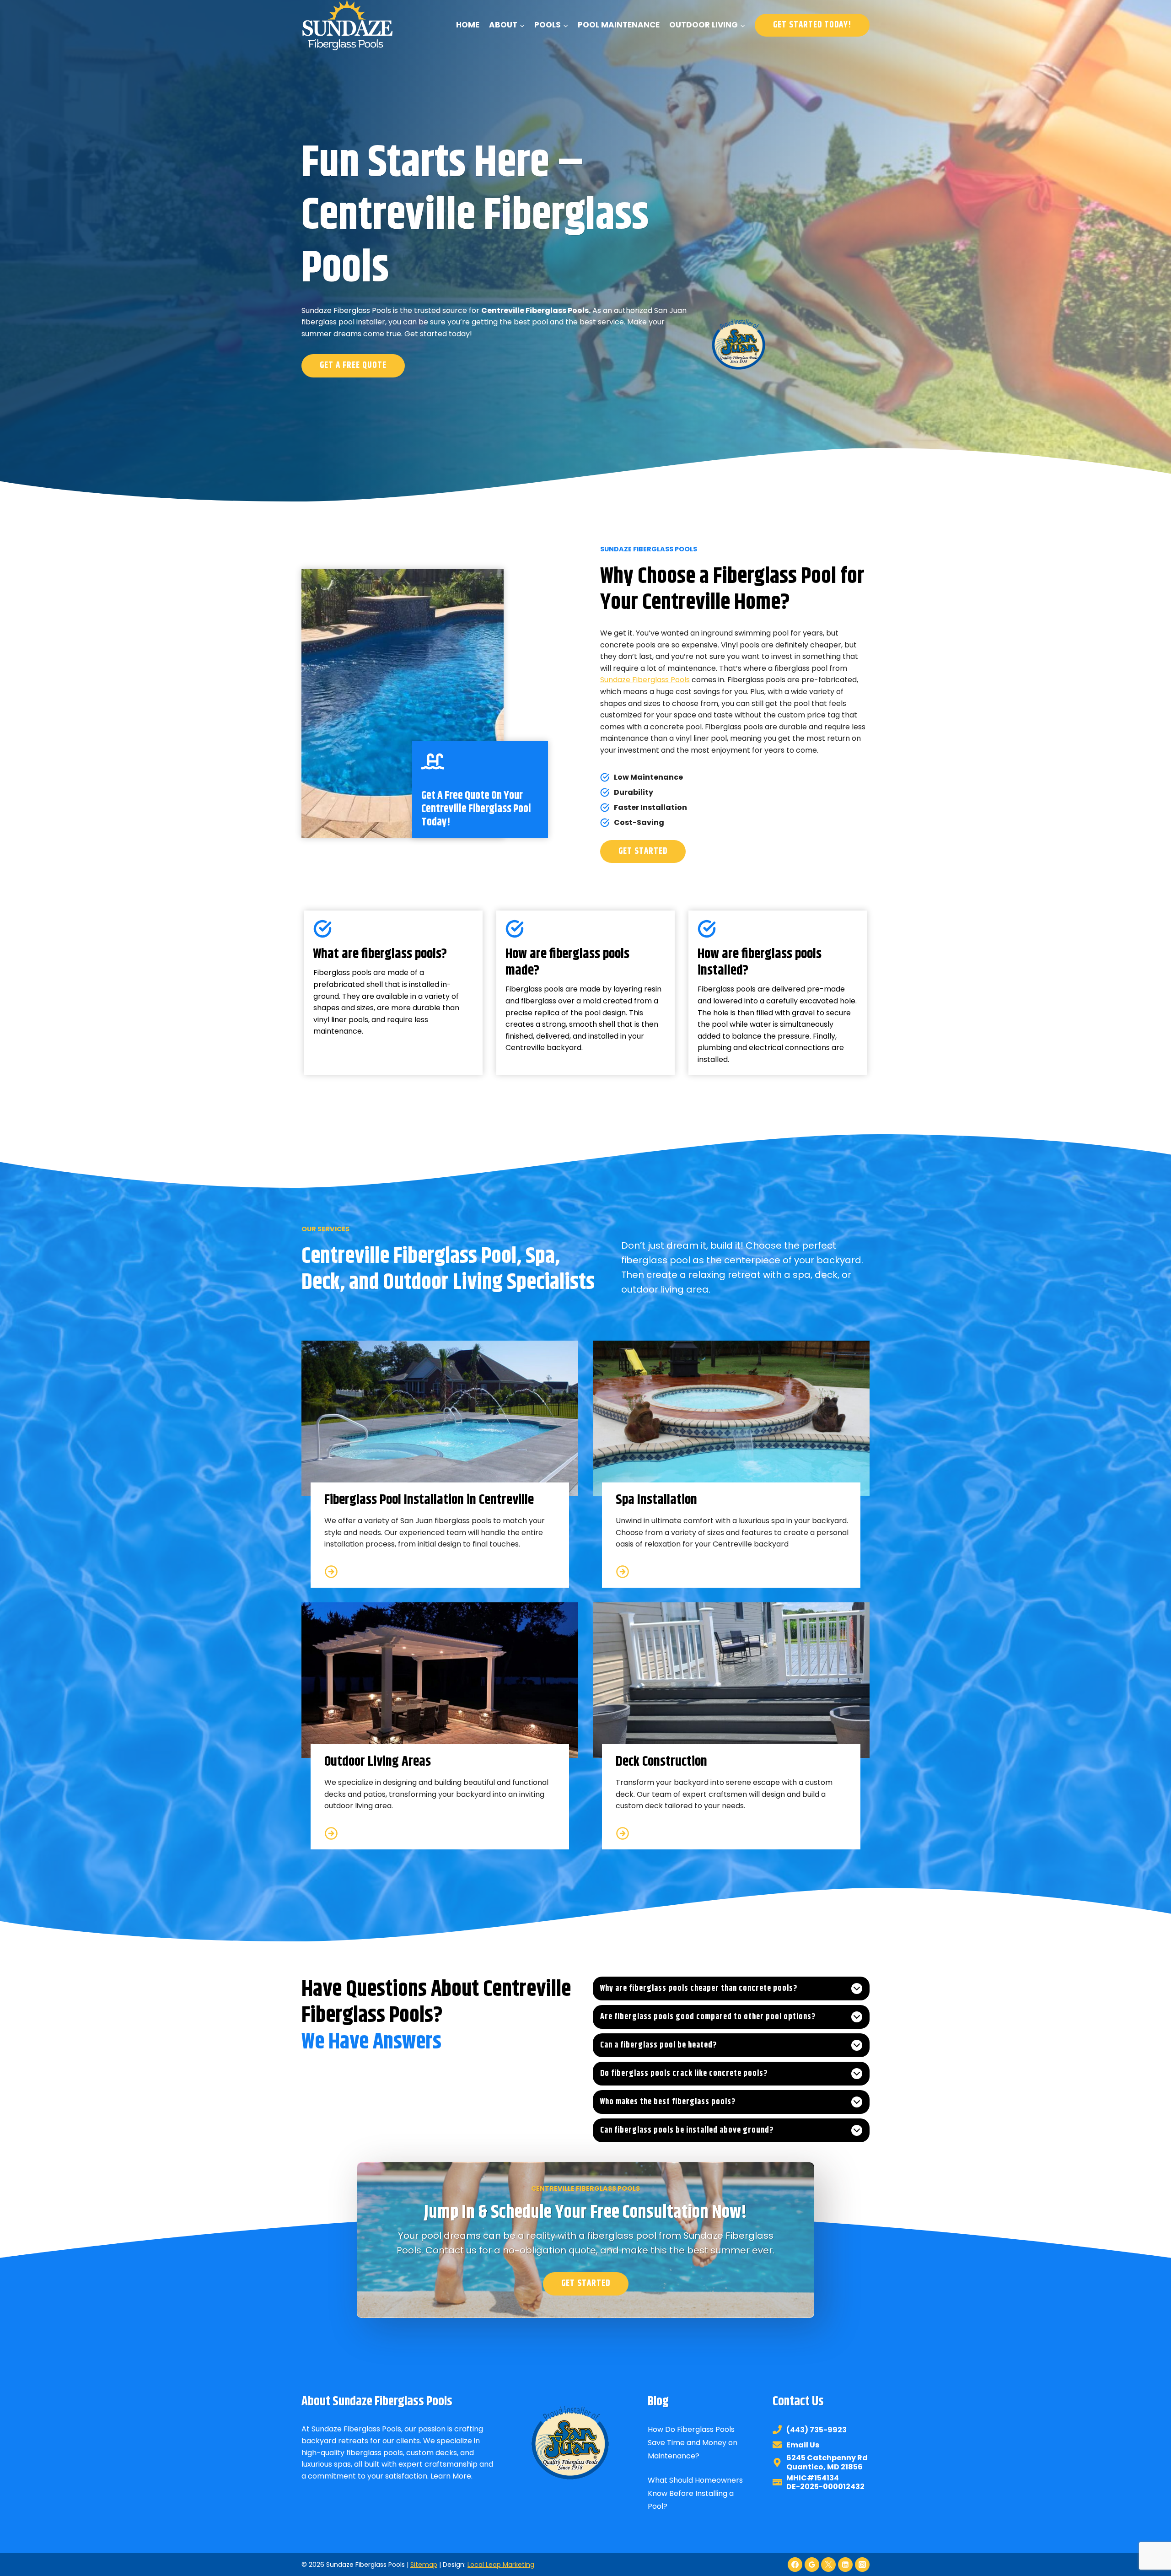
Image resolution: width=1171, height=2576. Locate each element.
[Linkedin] (845, 2565)
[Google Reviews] (812, 2565)
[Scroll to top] (1147, 2538)
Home (468, 25)
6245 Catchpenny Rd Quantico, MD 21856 (827, 2462)
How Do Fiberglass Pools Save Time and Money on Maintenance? (693, 2443)
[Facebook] (795, 2565)
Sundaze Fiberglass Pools (645, 680)
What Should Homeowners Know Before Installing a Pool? (695, 2493)
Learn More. (451, 2476)
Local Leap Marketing (501, 2565)
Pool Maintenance (619, 25)
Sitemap (424, 2565)
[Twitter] (828, 2565)
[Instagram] (862, 2565)
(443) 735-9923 (816, 2430)
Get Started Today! (812, 25)
